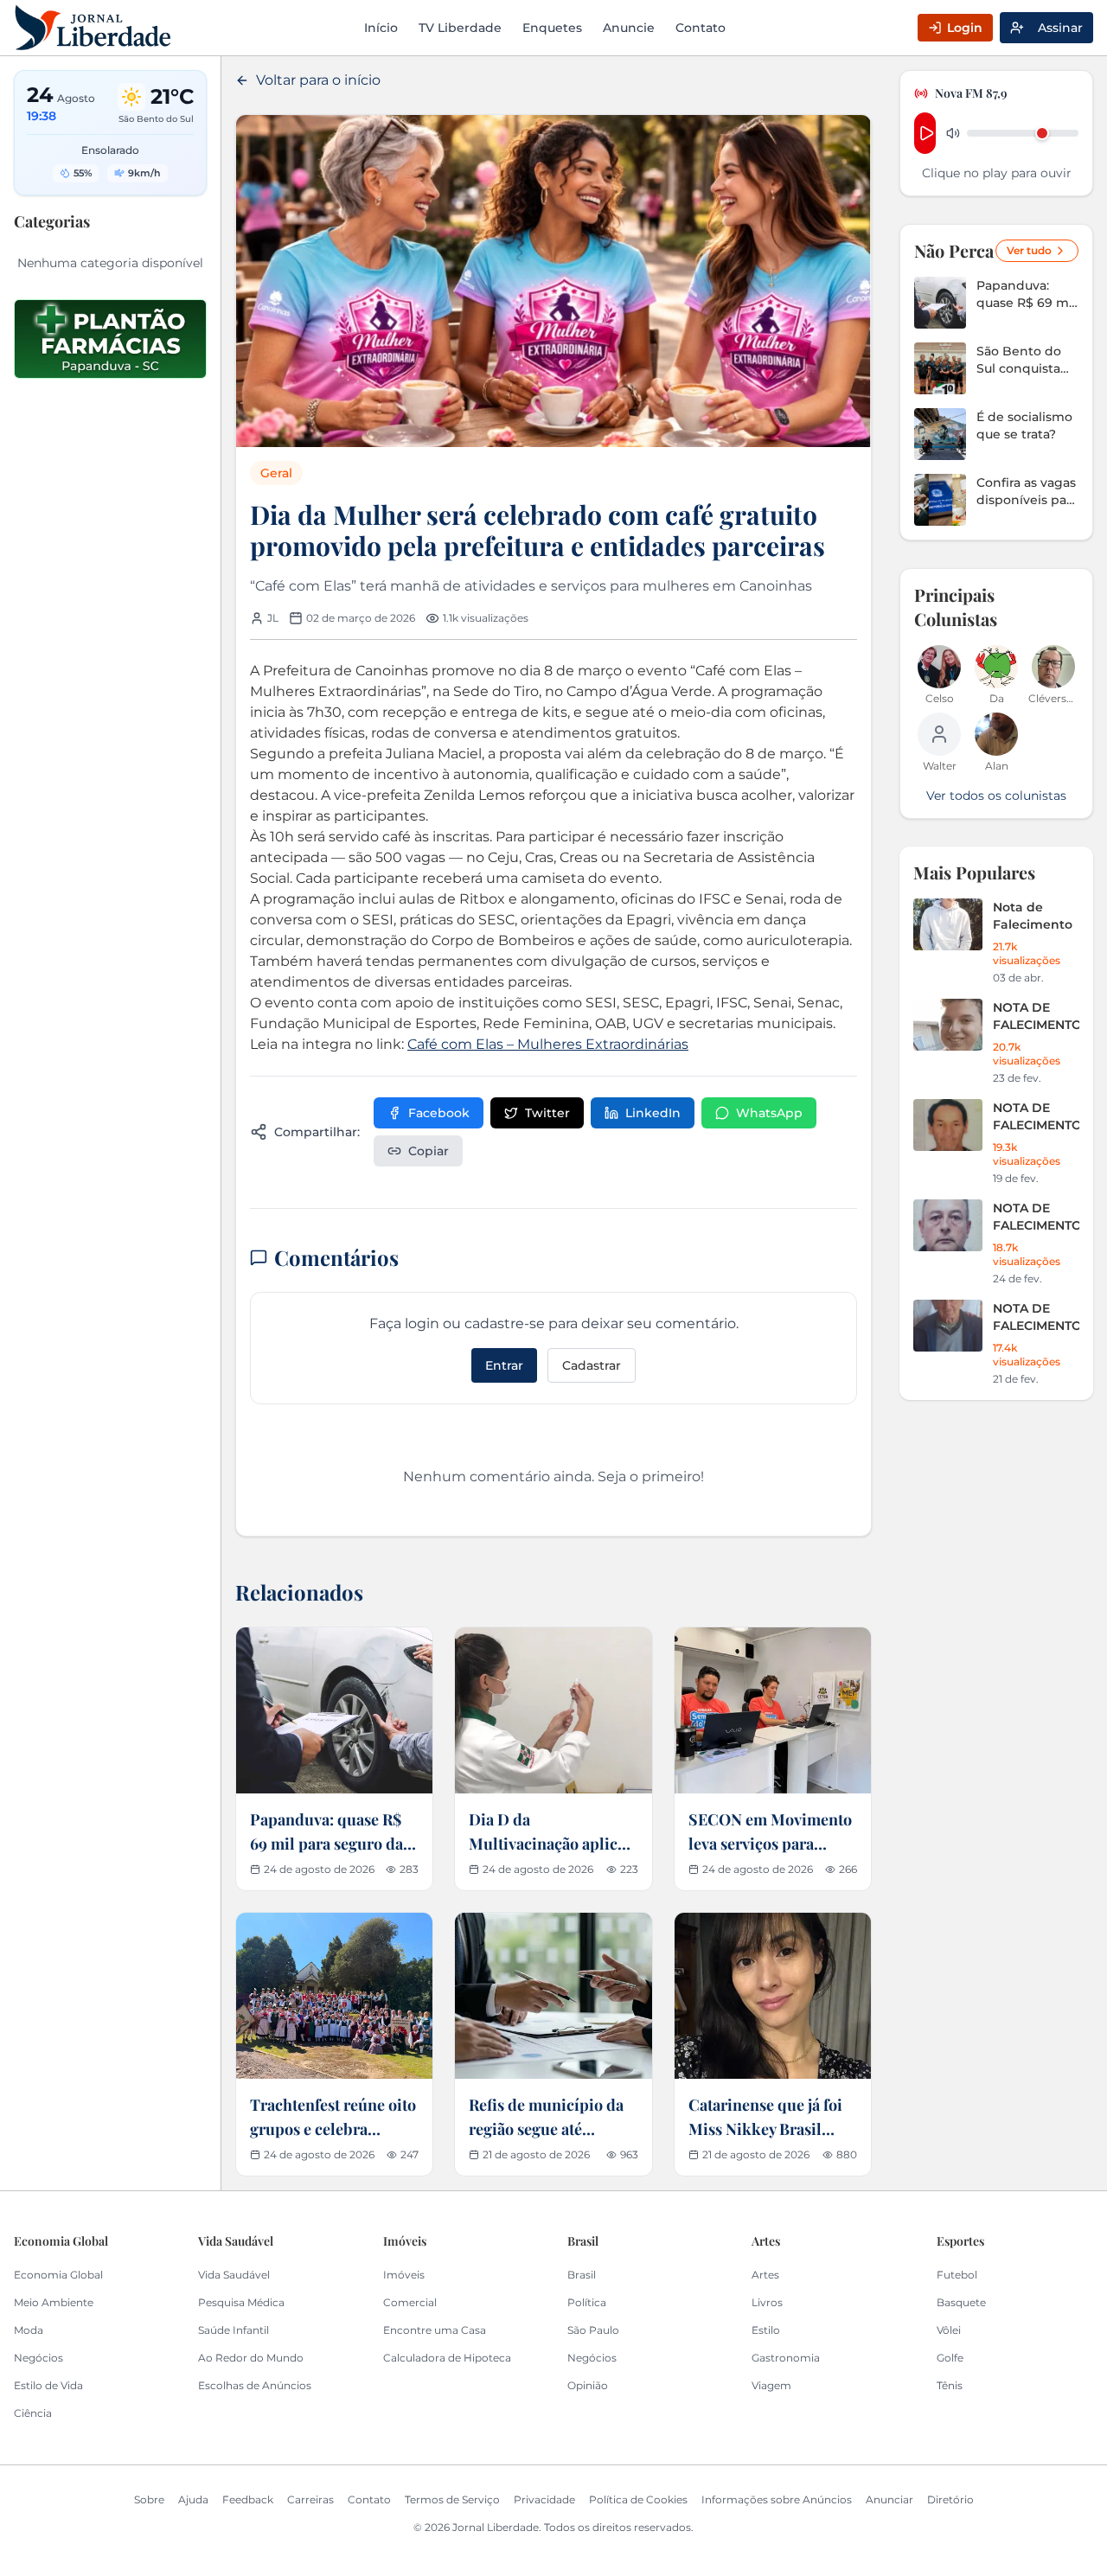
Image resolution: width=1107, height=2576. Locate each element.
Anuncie (629, 28)
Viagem (771, 2385)
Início (381, 28)
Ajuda (193, 2499)
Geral (276, 473)
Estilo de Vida (48, 2385)
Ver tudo (1029, 250)
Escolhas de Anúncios (255, 2385)
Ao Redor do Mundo (251, 2358)
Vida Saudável (234, 2275)
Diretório (950, 2499)
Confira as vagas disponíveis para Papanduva (1027, 492)
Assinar (1060, 28)
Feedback (248, 2499)
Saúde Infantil (234, 2330)
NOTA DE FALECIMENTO (1036, 1016)
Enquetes (552, 28)
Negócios (38, 2358)
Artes (765, 2275)
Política (587, 2302)
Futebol (957, 2275)
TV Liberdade (460, 28)
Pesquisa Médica (241, 2302)
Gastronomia (786, 2358)
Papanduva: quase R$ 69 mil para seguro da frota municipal (1026, 294)
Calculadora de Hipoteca (447, 2358)
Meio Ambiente (54, 2302)
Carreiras (310, 2499)
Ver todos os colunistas (996, 796)
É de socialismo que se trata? (1024, 425)
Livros (767, 2302)
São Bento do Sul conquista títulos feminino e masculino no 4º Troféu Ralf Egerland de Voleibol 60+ (1026, 360)
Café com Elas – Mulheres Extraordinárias (548, 1044)
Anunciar (889, 2499)
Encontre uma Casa (435, 2330)
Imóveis (404, 2275)
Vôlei (949, 2330)
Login (965, 28)
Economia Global (58, 2275)
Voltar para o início (318, 80)
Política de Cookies (638, 2499)
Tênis (950, 2385)
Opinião (588, 2385)
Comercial (410, 2302)
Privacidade (544, 2499)
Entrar (504, 1365)
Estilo (766, 2330)
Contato (701, 28)
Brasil (582, 2275)
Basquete (961, 2302)
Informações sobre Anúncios (777, 2499)
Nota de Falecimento (1033, 916)
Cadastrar (592, 1365)
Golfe (950, 2358)
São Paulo (593, 2330)
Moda (29, 2330)
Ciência (33, 2413)
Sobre (149, 2499)
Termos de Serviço (452, 2499)
